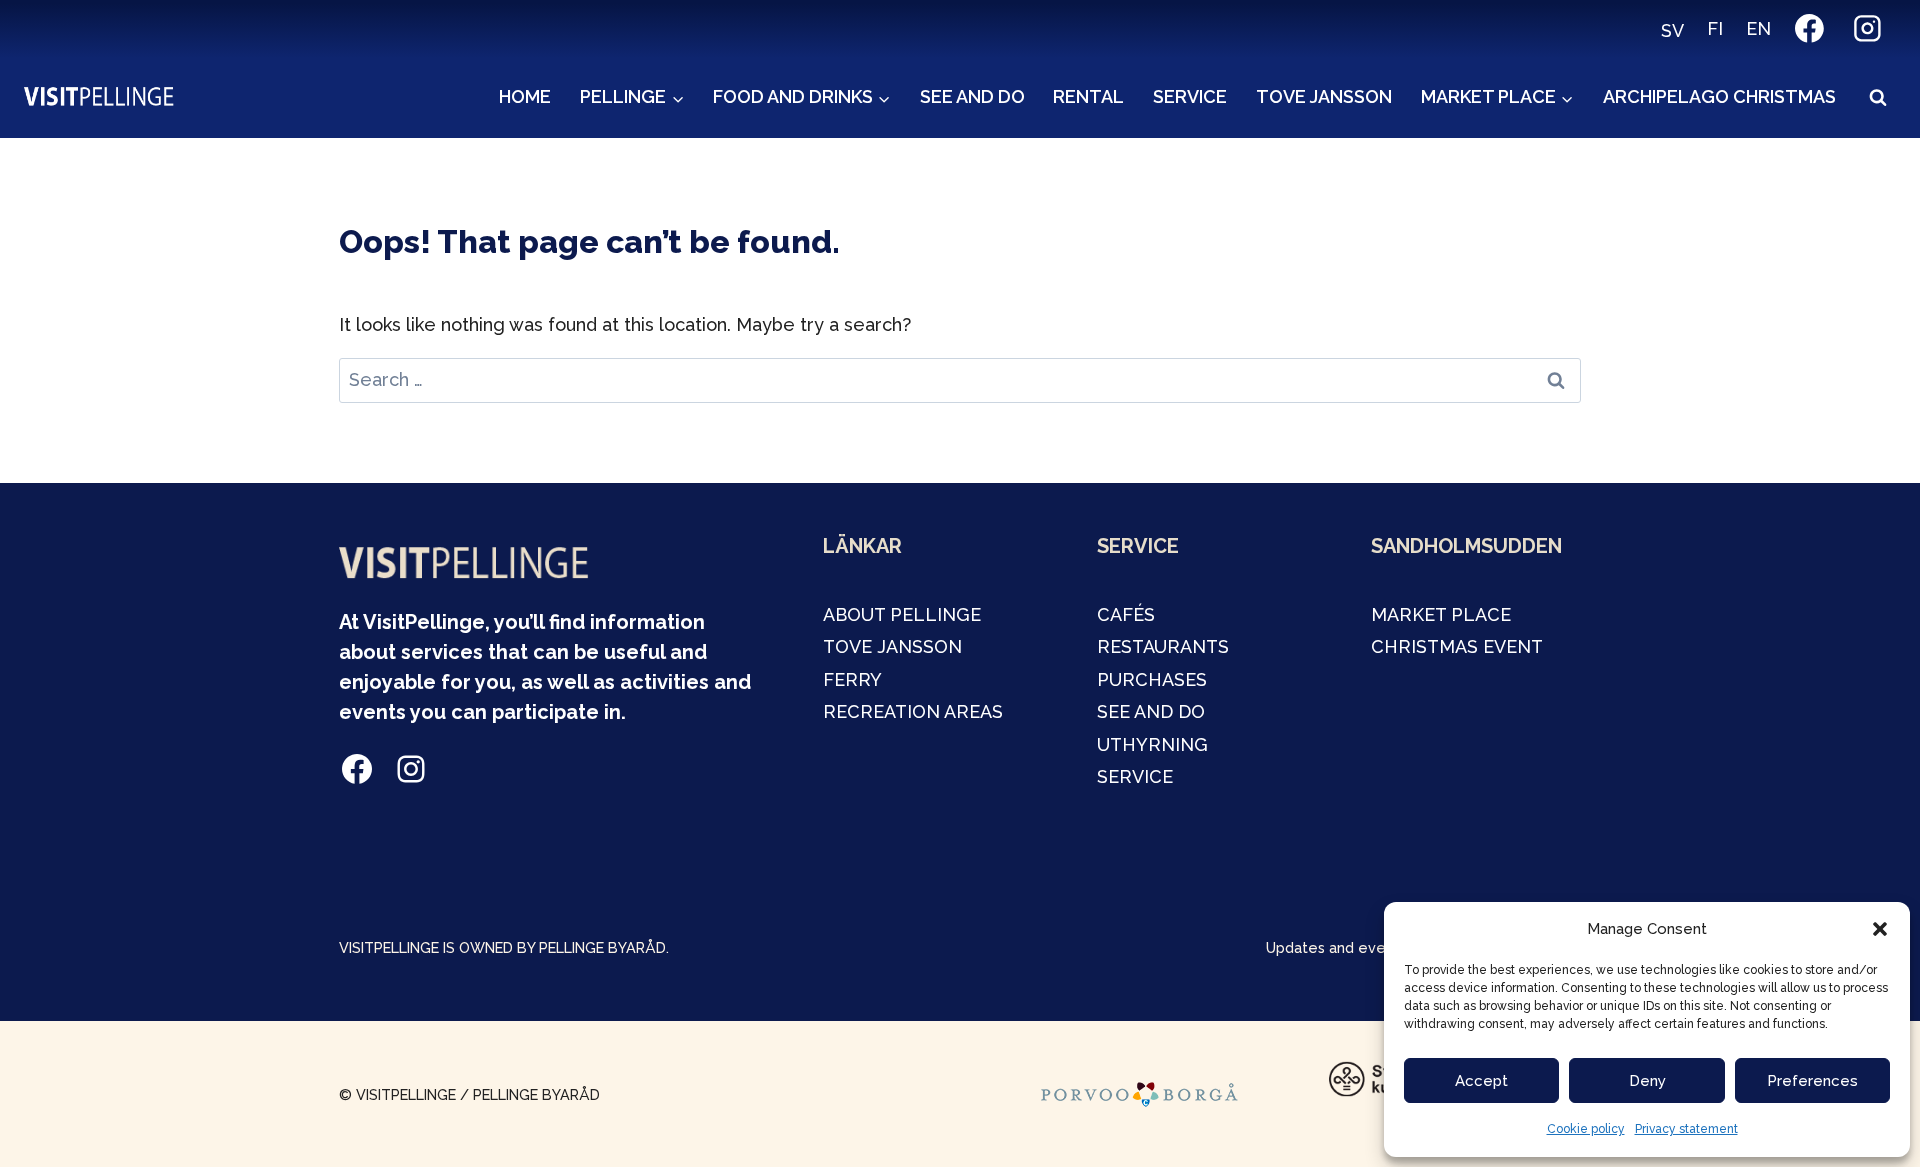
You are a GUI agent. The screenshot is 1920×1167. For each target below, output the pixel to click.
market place (1441, 614)
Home (525, 96)
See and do (972, 96)
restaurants (1163, 646)
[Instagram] (1867, 29)
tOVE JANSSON (892, 646)
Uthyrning (1152, 744)
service (1135, 776)
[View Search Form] (1878, 98)
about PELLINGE (902, 614)
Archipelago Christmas (1719, 96)
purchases (1152, 679)
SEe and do (1151, 711)
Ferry (852, 679)
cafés (1126, 614)
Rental (1088, 96)
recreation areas (913, 711)
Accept (1481, 1081)
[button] (1880, 929)
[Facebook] (1810, 29)
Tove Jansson (1324, 96)
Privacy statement (1686, 1129)
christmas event (1457, 646)
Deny (1647, 1081)
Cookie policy (1586, 1129)
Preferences (1812, 1081)
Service (1190, 96)
